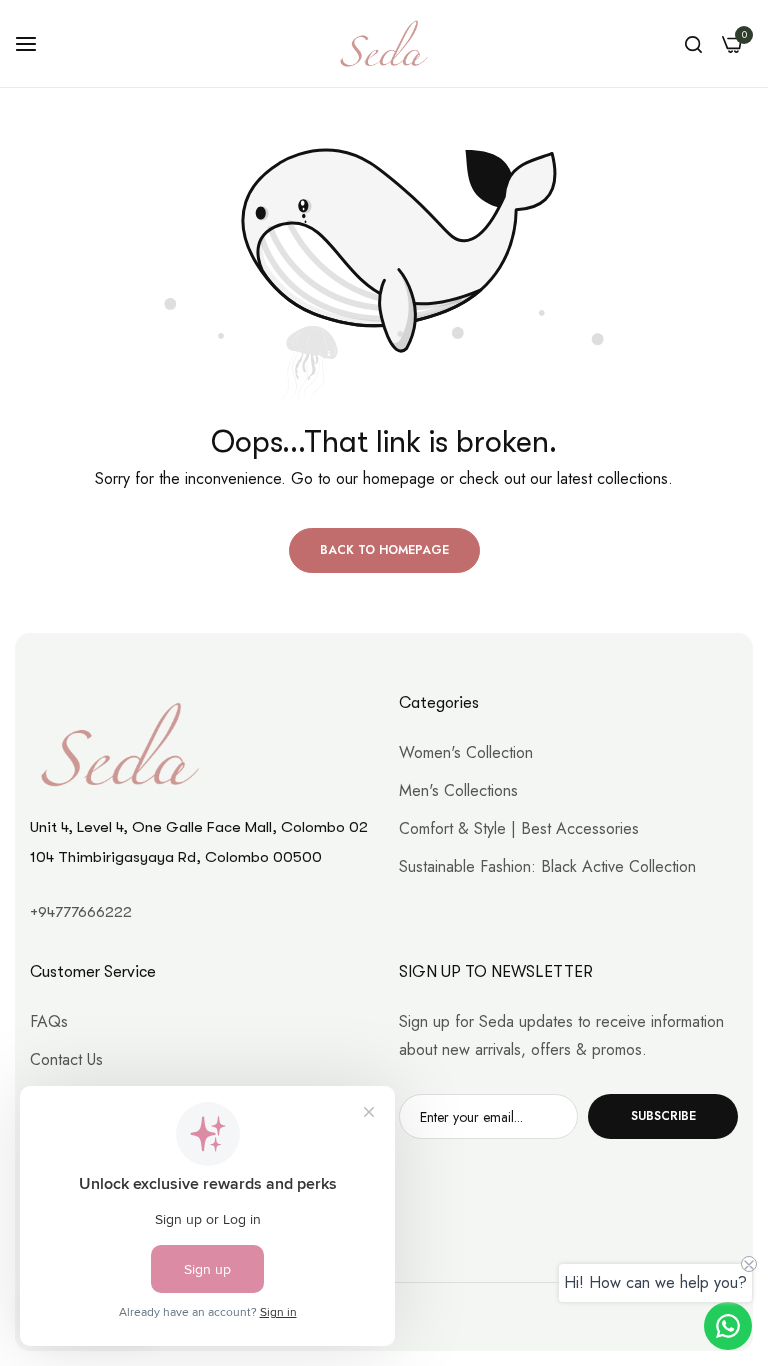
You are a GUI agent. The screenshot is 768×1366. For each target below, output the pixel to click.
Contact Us (66, 1059)
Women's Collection (466, 752)
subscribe (663, 1116)
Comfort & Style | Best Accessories (519, 828)
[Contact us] (728, 1326)
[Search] (693, 44)
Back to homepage (384, 550)
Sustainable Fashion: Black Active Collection (547, 866)
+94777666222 (81, 912)
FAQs (49, 1021)
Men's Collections (458, 790)
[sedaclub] (384, 43)
